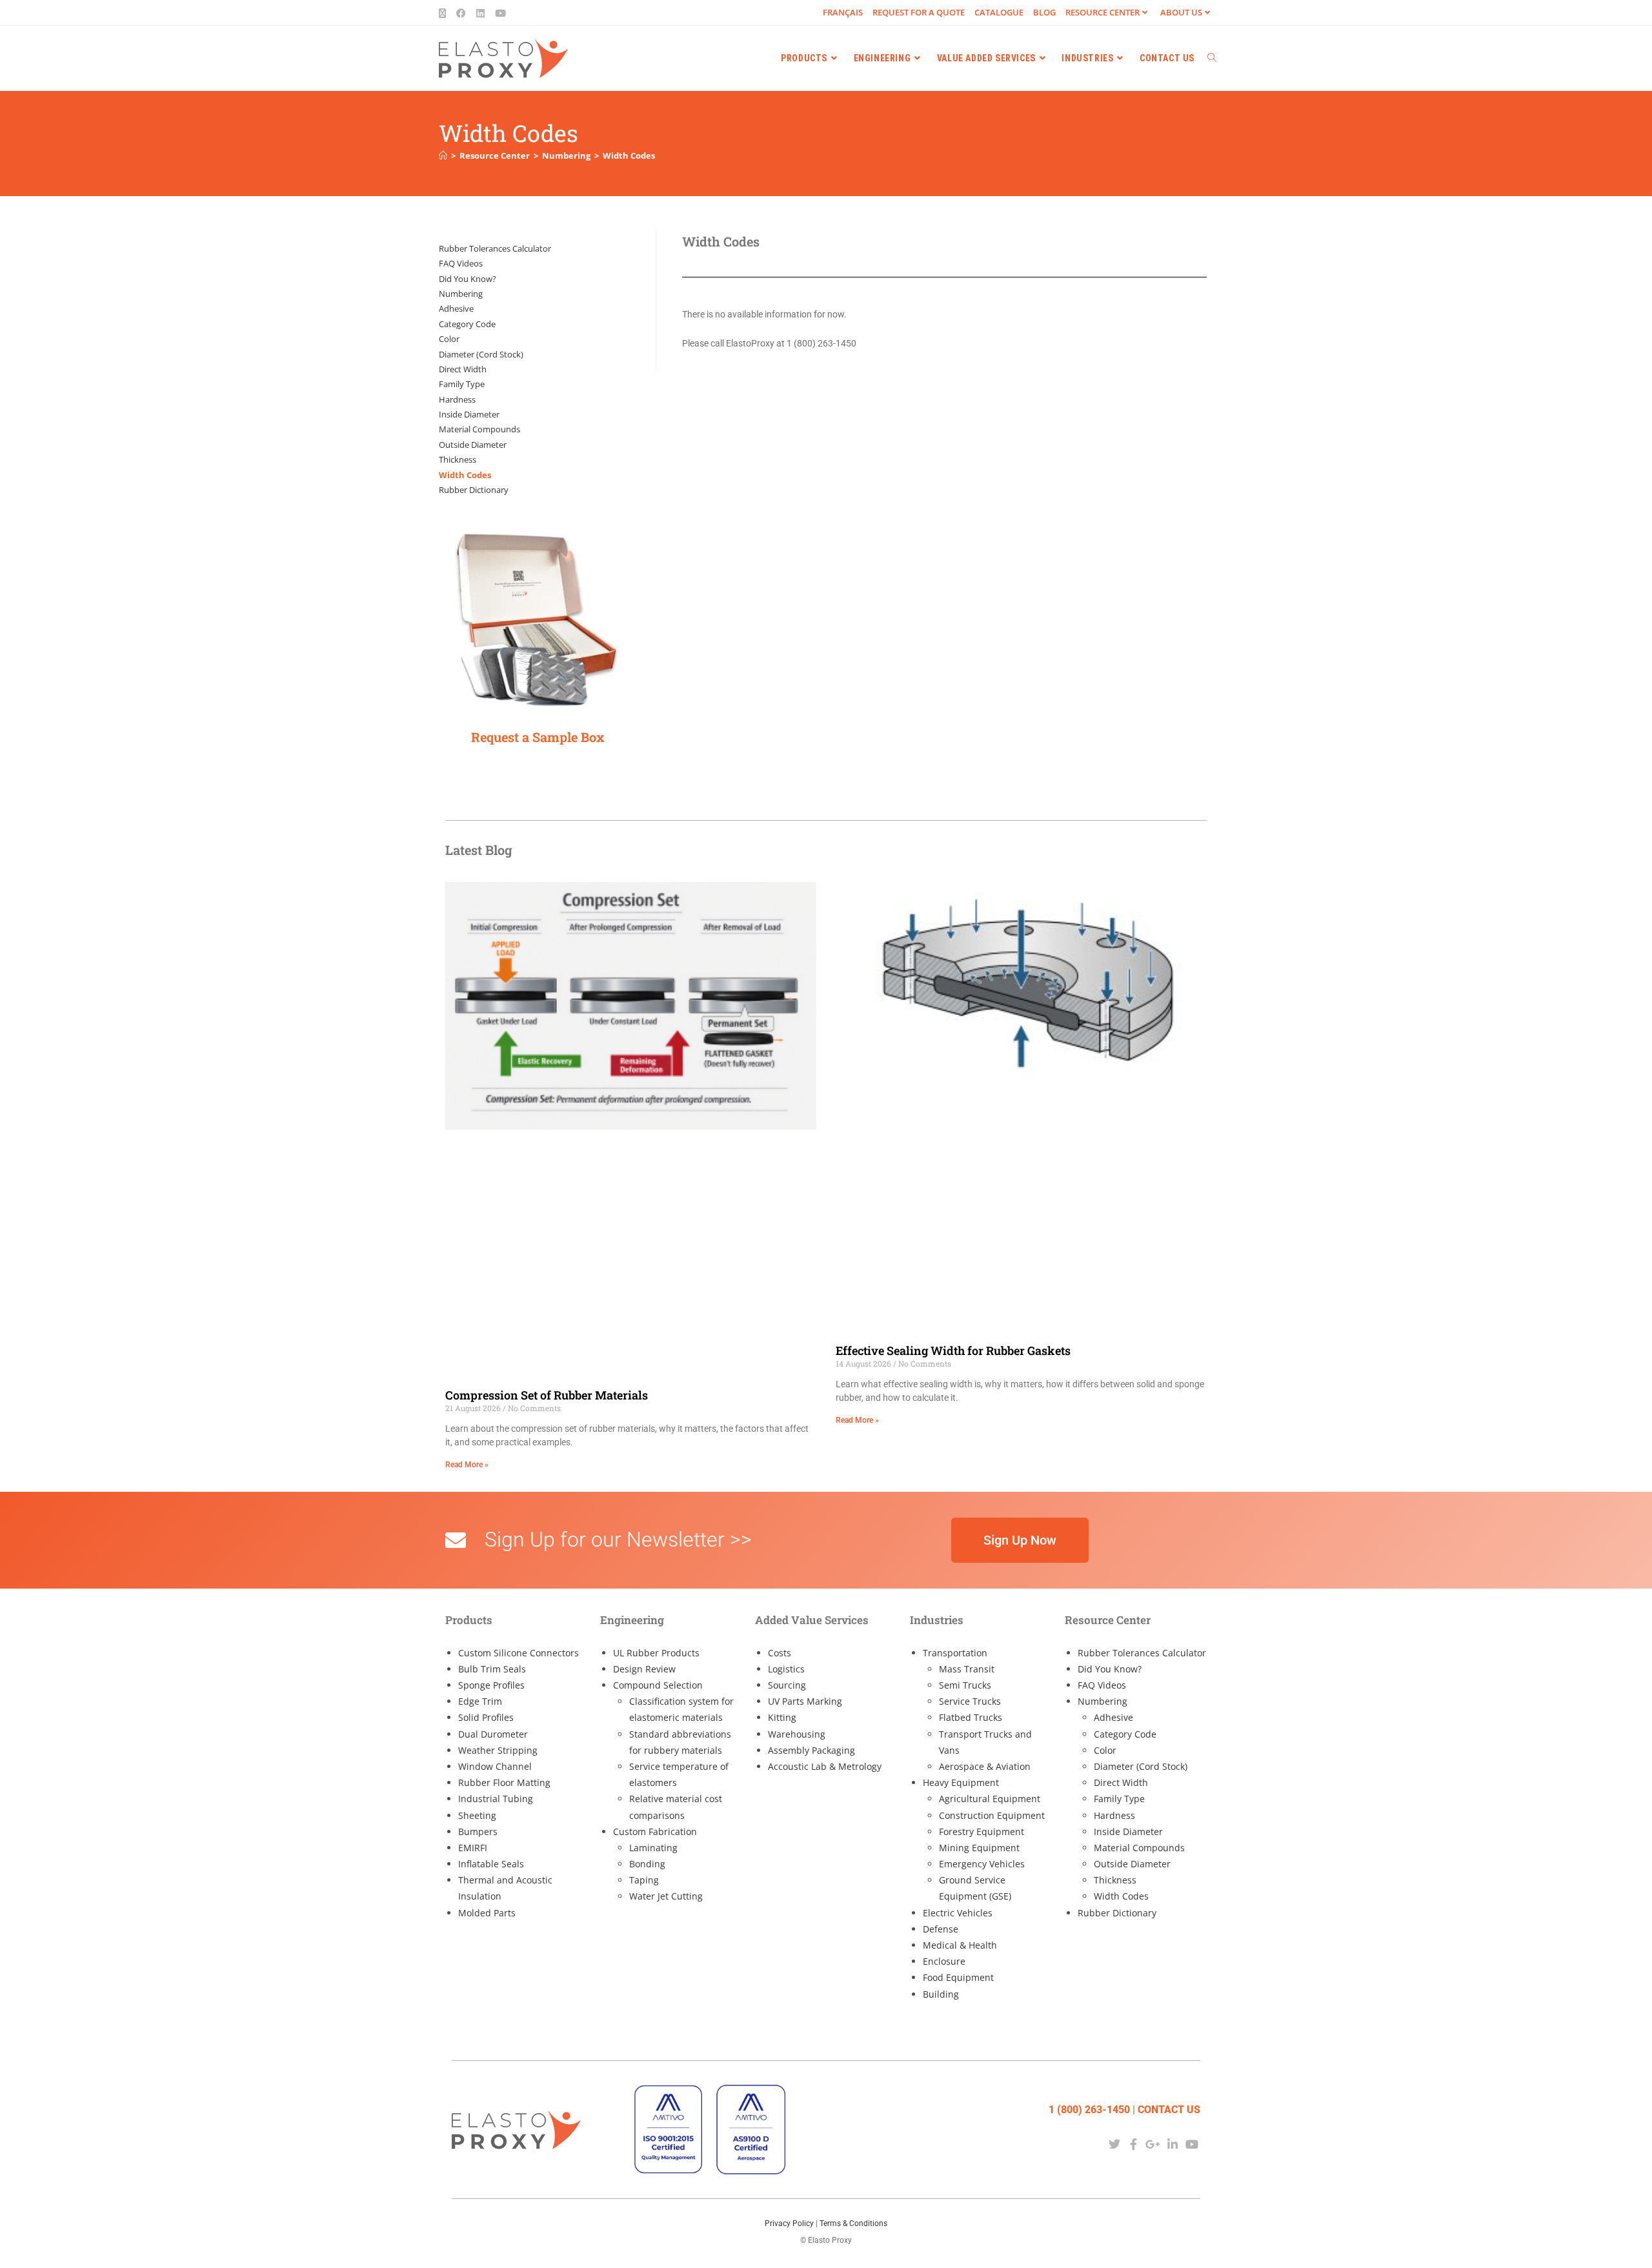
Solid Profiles (486, 1717)
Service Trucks (970, 1701)
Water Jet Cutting (666, 1896)
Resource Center (1103, 12)
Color (449, 339)
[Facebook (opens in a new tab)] (461, 13)
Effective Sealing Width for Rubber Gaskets (953, 1350)
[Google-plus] (1153, 2144)
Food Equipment (958, 1977)
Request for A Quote (919, 12)
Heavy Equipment (961, 1782)
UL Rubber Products (656, 1653)
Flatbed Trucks (971, 1717)
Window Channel (495, 1766)
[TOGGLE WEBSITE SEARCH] (1212, 58)
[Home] (443, 156)
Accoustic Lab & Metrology (825, 1766)
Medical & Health (960, 1945)
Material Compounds (479, 429)
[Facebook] (1133, 2144)
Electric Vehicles (958, 1913)
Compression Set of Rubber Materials (547, 1395)
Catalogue (999, 12)
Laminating (653, 1848)
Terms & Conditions (853, 2223)
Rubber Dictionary (474, 490)
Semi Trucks (965, 1685)
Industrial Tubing (496, 1799)
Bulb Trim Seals (492, 1669)
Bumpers (478, 1831)
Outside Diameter (473, 445)
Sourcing (787, 1685)
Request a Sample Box (538, 737)
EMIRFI (473, 1848)
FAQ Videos (461, 263)
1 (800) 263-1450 (1089, 2110)
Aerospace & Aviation (985, 1766)
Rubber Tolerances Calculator (495, 248)
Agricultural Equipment (990, 1799)
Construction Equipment (992, 1815)
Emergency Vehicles (982, 1864)
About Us (1181, 12)
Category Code (467, 324)
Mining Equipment (979, 1848)
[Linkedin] (1173, 2144)
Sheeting (477, 1815)
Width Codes (629, 156)
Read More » (467, 1465)
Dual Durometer (493, 1734)
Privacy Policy (789, 2223)
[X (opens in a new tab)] (445, 13)
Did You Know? (468, 279)
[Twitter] (1114, 2144)
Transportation (955, 1653)
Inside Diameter (469, 414)
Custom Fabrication (655, 1831)
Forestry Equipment (982, 1831)
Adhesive (456, 308)
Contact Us (1169, 2110)
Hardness (457, 399)
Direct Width (463, 369)
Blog (1044, 12)
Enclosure (944, 1961)
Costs (780, 1653)
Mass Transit (967, 1669)
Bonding (647, 1864)
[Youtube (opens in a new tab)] (500, 13)
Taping (644, 1880)
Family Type (462, 384)
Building (941, 1994)
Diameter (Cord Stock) (481, 354)
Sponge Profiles (491, 1685)
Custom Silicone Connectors (519, 1653)
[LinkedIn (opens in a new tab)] (480, 13)
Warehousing (797, 1734)
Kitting (782, 1717)
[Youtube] (1192, 2144)
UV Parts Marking (805, 1701)
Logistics (786, 1669)
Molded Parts (487, 1913)
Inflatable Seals (491, 1864)
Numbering (461, 294)
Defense (941, 1929)
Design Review (644, 1669)
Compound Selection (658, 1685)
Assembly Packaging (811, 1750)
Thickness (458, 459)
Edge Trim (480, 1701)
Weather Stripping (498, 1750)
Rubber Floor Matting (504, 1782)
